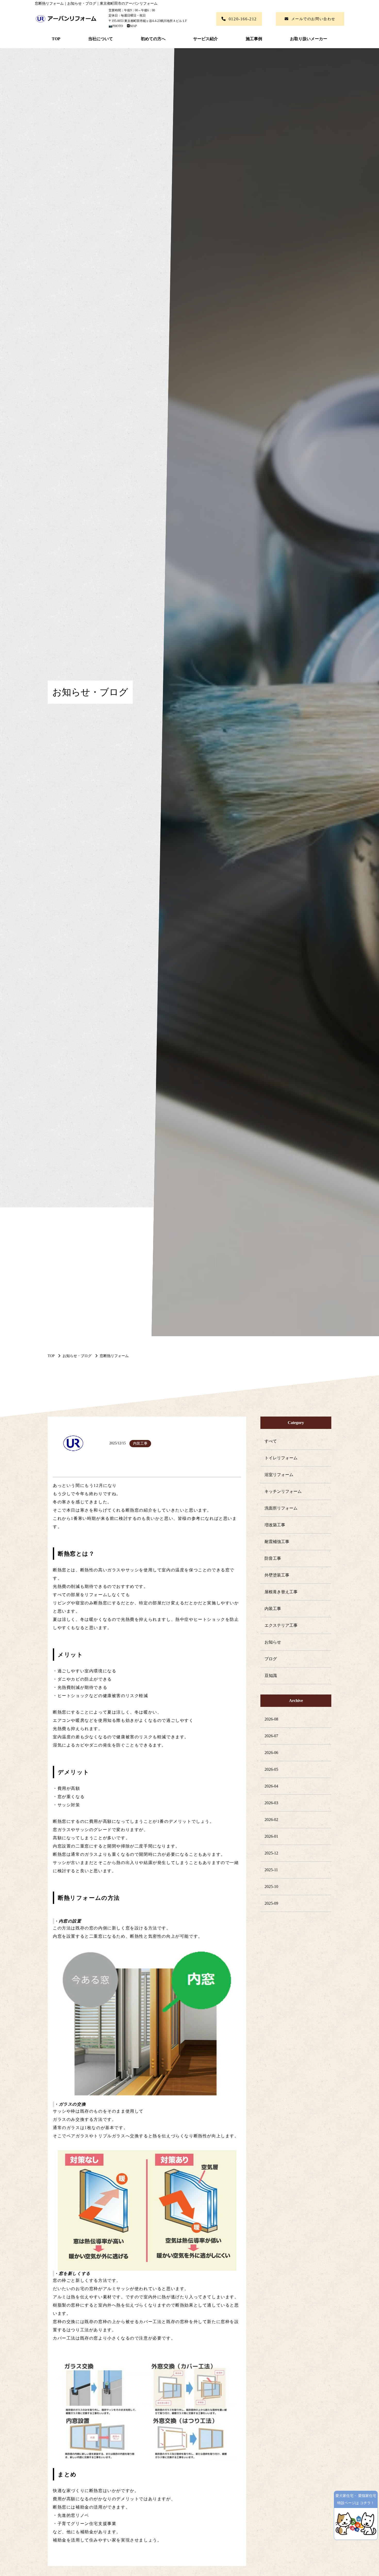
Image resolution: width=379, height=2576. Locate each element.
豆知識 (271, 1676)
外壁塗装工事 (277, 1575)
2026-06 (271, 1753)
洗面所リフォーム (281, 1508)
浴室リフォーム (279, 1475)
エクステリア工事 (281, 1625)
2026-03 (271, 1803)
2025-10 (271, 1887)
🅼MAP (130, 26)
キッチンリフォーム (283, 1491)
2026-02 (271, 1820)
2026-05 (271, 1769)
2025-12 (271, 1853)
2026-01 (271, 1836)
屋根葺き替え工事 (281, 1592)
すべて (271, 1441)
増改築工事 (275, 1525)
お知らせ (273, 1642)
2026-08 (271, 1719)
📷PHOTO (116, 26)
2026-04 (271, 1786)
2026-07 (271, 1736)
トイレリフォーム (281, 1458)
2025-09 (271, 1903)
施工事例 (254, 39)
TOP (56, 39)
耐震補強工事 (277, 1542)
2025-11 (271, 1870)
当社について (101, 39)
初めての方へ (153, 39)
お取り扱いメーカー (309, 39)
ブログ (271, 1659)
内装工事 (273, 1609)
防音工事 (273, 1558)
